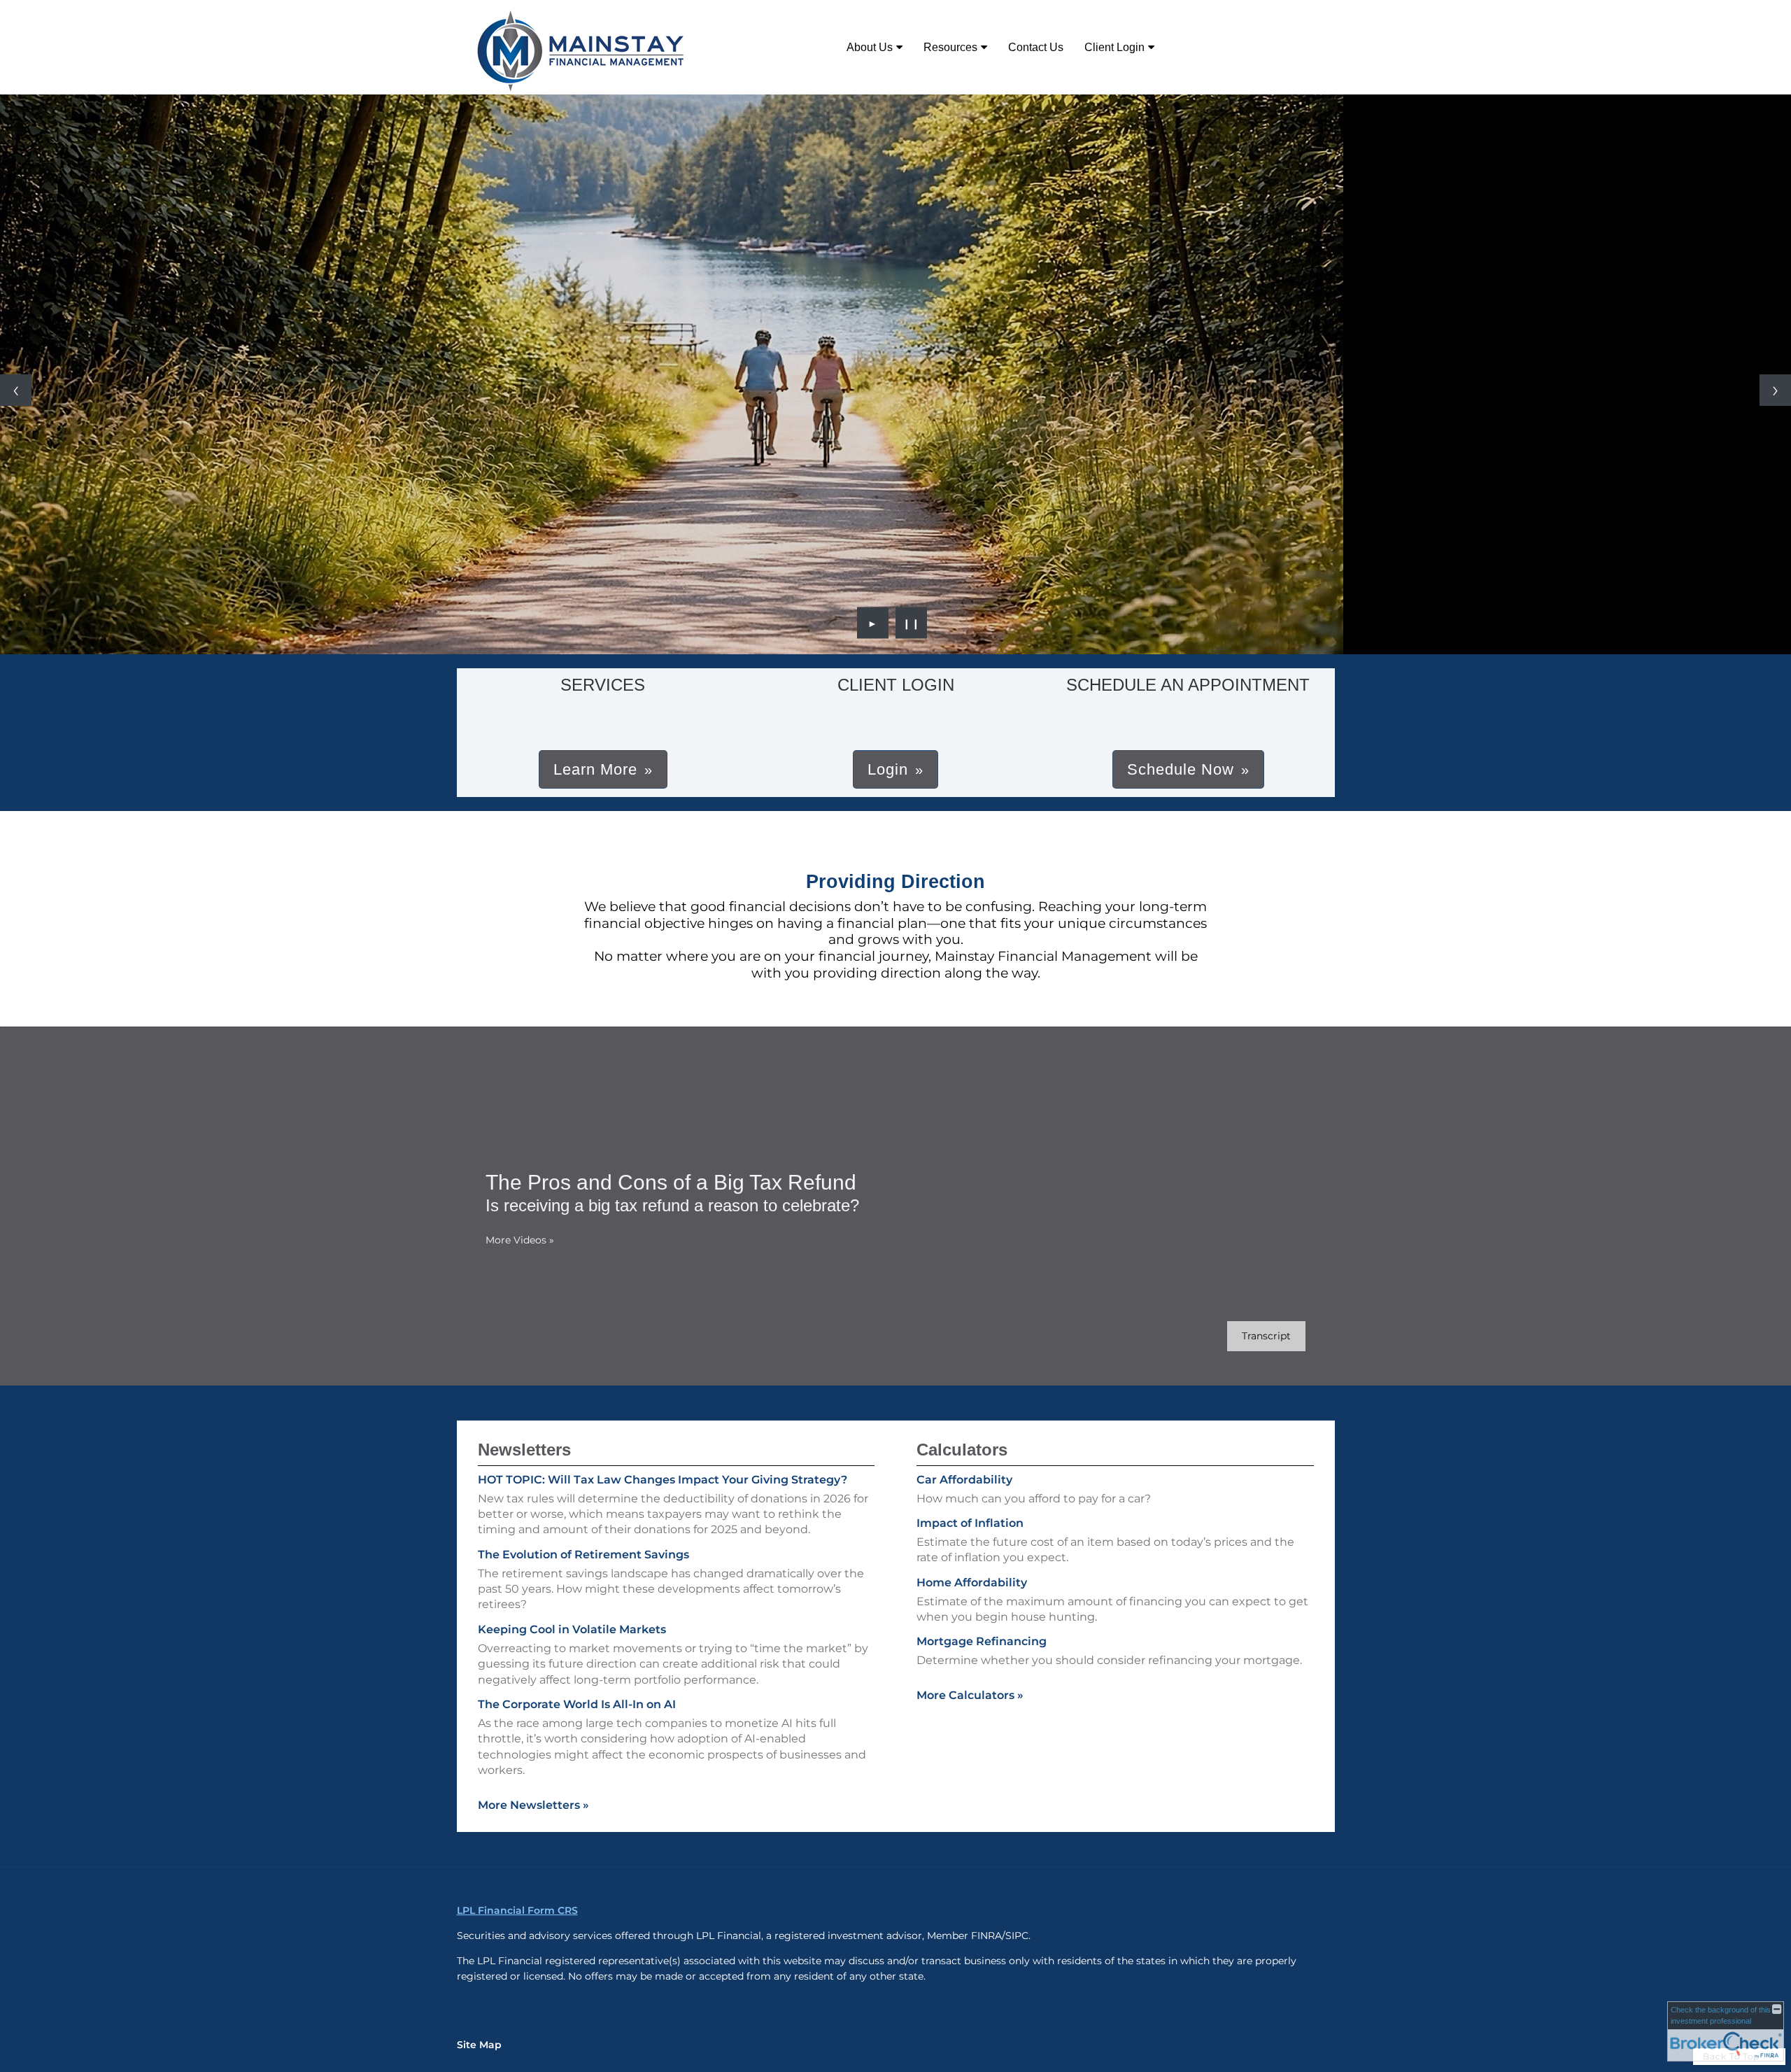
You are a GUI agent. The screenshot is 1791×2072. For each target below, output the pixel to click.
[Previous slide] (16, 390)
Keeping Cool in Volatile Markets (572, 1629)
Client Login (1114, 47)
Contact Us (1036, 47)
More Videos (520, 1240)
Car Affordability (964, 1480)
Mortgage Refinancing (982, 1641)
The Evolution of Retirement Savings (583, 1555)
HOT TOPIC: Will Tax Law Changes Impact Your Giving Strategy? (663, 1480)
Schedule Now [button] (1181, 769)
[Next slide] (1775, 390)
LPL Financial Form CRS (517, 1910)
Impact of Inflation (970, 1523)
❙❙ (912, 623)
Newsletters (524, 1450)
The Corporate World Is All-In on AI (577, 1704)
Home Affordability (972, 1583)
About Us (870, 47)
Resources (950, 47)
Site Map (479, 2045)
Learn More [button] (595, 769)
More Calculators (970, 1695)
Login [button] (888, 769)
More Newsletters (533, 1805)
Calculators (962, 1450)
